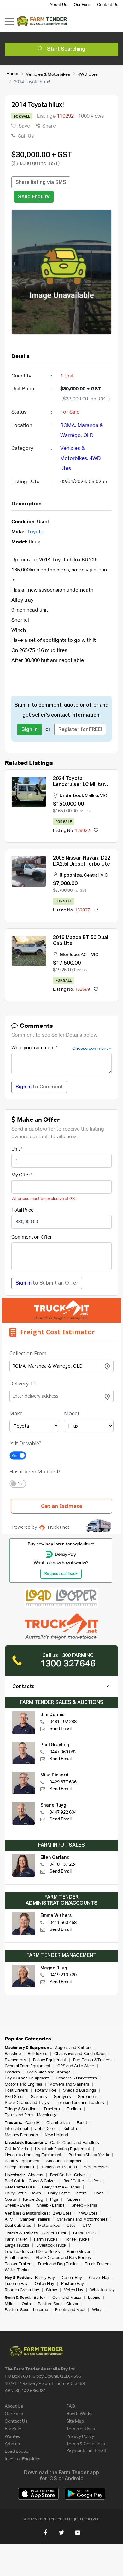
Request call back (61, 1574)
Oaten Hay (44, 2284)
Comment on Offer (32, 1237)
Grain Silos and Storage (49, 2072)
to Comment (39, 1087)
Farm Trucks (46, 2240)
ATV (9, 2219)
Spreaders (88, 2097)
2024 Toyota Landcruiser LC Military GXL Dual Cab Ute (80, 785)
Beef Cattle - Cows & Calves (31, 2181)
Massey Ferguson (21, 2135)
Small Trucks (17, 2258)
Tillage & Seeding (21, 2109)
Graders (12, 2072)
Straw (52, 2290)
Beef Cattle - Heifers (82, 2181)
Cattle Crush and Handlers (75, 2143)
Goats (10, 2200)
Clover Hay (99, 2278)
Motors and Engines (23, 2085)
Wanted (13, 2436)
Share (48, 126)
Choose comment (91, 1049)
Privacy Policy (80, 2436)
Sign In (29, 730)
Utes (71, 2226)
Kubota (70, 2129)
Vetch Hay (74, 2290)
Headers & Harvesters (76, 2078)
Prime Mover (79, 2252)
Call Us (25, 136)
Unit (16, 1149)
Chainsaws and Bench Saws (80, 2054)
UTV (87, 2226)
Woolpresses (96, 2167)
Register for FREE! (80, 730)
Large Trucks (17, 2246)
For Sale (13, 2429)
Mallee (91, 796)
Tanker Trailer (18, 2264)
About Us (58, 5)
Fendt (82, 2123)
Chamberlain (58, 2123)
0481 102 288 (63, 1722)
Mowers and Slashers (69, 2085)
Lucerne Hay (16, 2284)
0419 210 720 (63, 1975)
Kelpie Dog (33, 2200)
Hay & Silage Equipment (27, 2078)
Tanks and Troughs (59, 2167)
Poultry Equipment (22, 2161)
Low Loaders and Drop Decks (32, 2252)
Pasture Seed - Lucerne (26, 2310)
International (16, 2129)
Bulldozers (38, 2054)
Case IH (32, 2123)
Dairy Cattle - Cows (23, 2193)
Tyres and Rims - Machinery (30, 2115)
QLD (88, 436)
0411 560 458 (63, 1923)
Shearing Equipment (65, 2161)
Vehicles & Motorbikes (48, 74)
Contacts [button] (23, 1687)
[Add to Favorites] (96, 831)
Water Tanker (17, 2270)
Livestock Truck (51, 2246)
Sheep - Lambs (51, 2206)
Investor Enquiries (23, 2459)
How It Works (79, 2414)
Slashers (39, 2097)
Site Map (75, 2421)
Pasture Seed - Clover (58, 2304)
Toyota (35, 532)
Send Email (61, 1729)
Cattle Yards (16, 2149)
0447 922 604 (63, 1812)
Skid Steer (14, 2097)
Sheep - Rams (84, 2206)
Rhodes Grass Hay (22, 2290)
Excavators (15, 2060)
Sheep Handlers (19, 2167)
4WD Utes (88, 74)
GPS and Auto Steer (76, 2066)
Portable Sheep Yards (89, 2155)
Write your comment (33, 1048)
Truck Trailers (98, 2264)
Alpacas (36, 2175)
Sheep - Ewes (17, 2206)
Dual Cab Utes (18, 2226)
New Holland (56, 2135)
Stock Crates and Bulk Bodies (63, 2258)
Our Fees (82, 5)
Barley (40, 2298)
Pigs (54, 2200)
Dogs (99, 2193)
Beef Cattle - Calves (68, 2175)
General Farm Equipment (28, 2066)
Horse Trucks (77, 2240)
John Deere (46, 2129)
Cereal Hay (72, 2278)
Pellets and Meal (70, 2310)
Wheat (98, 2310)
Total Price (23, 1210)
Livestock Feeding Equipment (63, 2149)
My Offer (21, 1175)
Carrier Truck (54, 2233)
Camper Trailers (35, 2219)
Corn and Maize (67, 2298)
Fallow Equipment (50, 2060)
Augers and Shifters (73, 2048)
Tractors (52, 2109)
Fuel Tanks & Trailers (92, 2060)
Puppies (73, 2200)
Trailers (74, 2109)
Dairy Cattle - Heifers (67, 2193)
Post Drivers (16, 2091)
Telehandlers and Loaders (80, 2103)
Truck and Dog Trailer (58, 2264)
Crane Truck (85, 2233)
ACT (85, 955)
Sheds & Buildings (80, 2091)
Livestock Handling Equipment (33, 2155)
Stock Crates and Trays (27, 2103)
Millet (10, 2304)
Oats (26, 2304)
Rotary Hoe (46, 2091)
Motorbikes (49, 2226)
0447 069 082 (63, 1752)
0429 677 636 (63, 1782)
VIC (104, 796)
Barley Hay (45, 2278)
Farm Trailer (16, 2240)
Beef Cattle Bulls (20, 2187)
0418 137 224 (63, 1864)
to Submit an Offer (47, 1283)
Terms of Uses (81, 2429)
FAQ (71, 2406)
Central (91, 875)
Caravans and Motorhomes (82, 2219)
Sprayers (62, 2097)
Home (12, 74)
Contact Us (108, 5)
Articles (12, 2444)
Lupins (94, 2298)
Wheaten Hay (102, 2290)
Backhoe (13, 2054)
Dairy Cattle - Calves (61, 2187)
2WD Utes (62, 2213)
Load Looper (17, 2452)
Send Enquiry (34, 197)
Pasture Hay (73, 2284)
